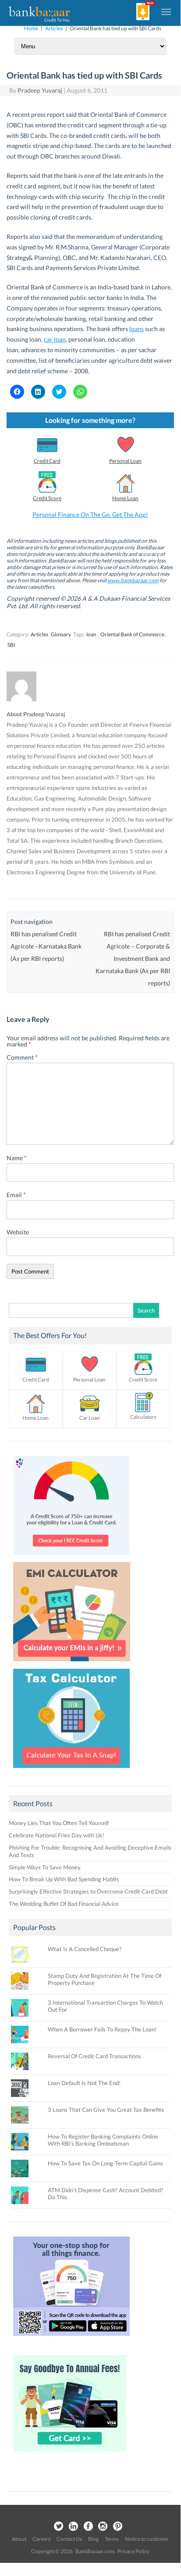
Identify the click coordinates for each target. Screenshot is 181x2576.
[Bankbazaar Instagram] (103, 2527)
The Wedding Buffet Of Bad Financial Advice (64, 1904)
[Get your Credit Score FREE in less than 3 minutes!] (71, 1557)
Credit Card (47, 461)
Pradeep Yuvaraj (40, 90)
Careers (41, 2539)
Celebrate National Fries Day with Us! (56, 1835)
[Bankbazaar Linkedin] (73, 2527)
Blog (93, 2539)
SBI (11, 645)
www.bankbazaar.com (133, 580)
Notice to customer (147, 2539)
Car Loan (90, 1418)
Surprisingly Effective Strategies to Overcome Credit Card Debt (88, 1891)
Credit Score (47, 498)
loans (137, 329)
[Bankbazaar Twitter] (58, 2527)
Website (18, 1232)
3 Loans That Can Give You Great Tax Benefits (106, 2110)
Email (16, 1195)
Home (31, 28)
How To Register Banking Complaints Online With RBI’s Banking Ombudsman (103, 2140)
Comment (22, 1057)
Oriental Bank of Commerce (132, 634)
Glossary (61, 634)
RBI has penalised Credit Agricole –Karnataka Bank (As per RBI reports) (46, 946)
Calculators (143, 1417)
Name (17, 1158)
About (19, 2539)
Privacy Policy (133, 2551)
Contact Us (69, 2539)
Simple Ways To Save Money (45, 1867)
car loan (55, 339)
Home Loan (125, 498)
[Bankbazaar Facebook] (88, 2527)
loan (91, 634)
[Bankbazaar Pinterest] (118, 2527)
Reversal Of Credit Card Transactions (94, 2056)
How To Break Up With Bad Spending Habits (64, 1879)
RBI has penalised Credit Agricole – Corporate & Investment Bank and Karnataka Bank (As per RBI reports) (133, 958)
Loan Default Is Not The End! (84, 2083)
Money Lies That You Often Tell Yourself (59, 1823)
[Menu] (167, 11)
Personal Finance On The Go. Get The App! (90, 514)
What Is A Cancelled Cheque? (85, 1949)
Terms (112, 2539)
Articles (54, 28)
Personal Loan (125, 461)
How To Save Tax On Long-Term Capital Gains (105, 2163)
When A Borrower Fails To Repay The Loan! (102, 2029)
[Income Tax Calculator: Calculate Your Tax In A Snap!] (71, 1770)
